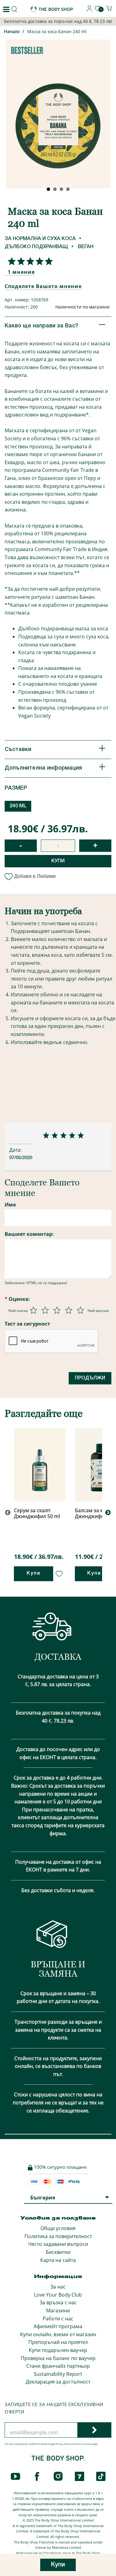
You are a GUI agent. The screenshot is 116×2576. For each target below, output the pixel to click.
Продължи (90, 1378)
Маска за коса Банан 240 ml (57, 31)
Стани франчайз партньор (58, 2366)
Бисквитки (58, 2252)
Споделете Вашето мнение (43, 286)
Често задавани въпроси (58, 2244)
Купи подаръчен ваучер (58, 2350)
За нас (58, 2287)
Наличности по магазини (82, 307)
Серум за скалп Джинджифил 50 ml (37, 1513)
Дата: (16, 1150)
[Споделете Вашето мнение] (29, 261)
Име (10, 1205)
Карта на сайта (58, 2260)
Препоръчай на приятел (58, 2342)
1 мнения (21, 272)
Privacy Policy (63, 2444)
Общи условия (58, 2228)
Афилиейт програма (58, 2326)
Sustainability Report (58, 2374)
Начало (12, 32)
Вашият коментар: (29, 1234)
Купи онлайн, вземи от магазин (58, 2334)
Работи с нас (58, 2319)
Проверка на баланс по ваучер (58, 2358)
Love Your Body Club (58, 2295)
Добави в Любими (35, 876)
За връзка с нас (58, 2302)
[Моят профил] (89, 10)
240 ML (18, 806)
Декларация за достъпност (58, 2382)
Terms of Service (83, 2444)
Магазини (58, 2311)
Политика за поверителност (58, 2236)
